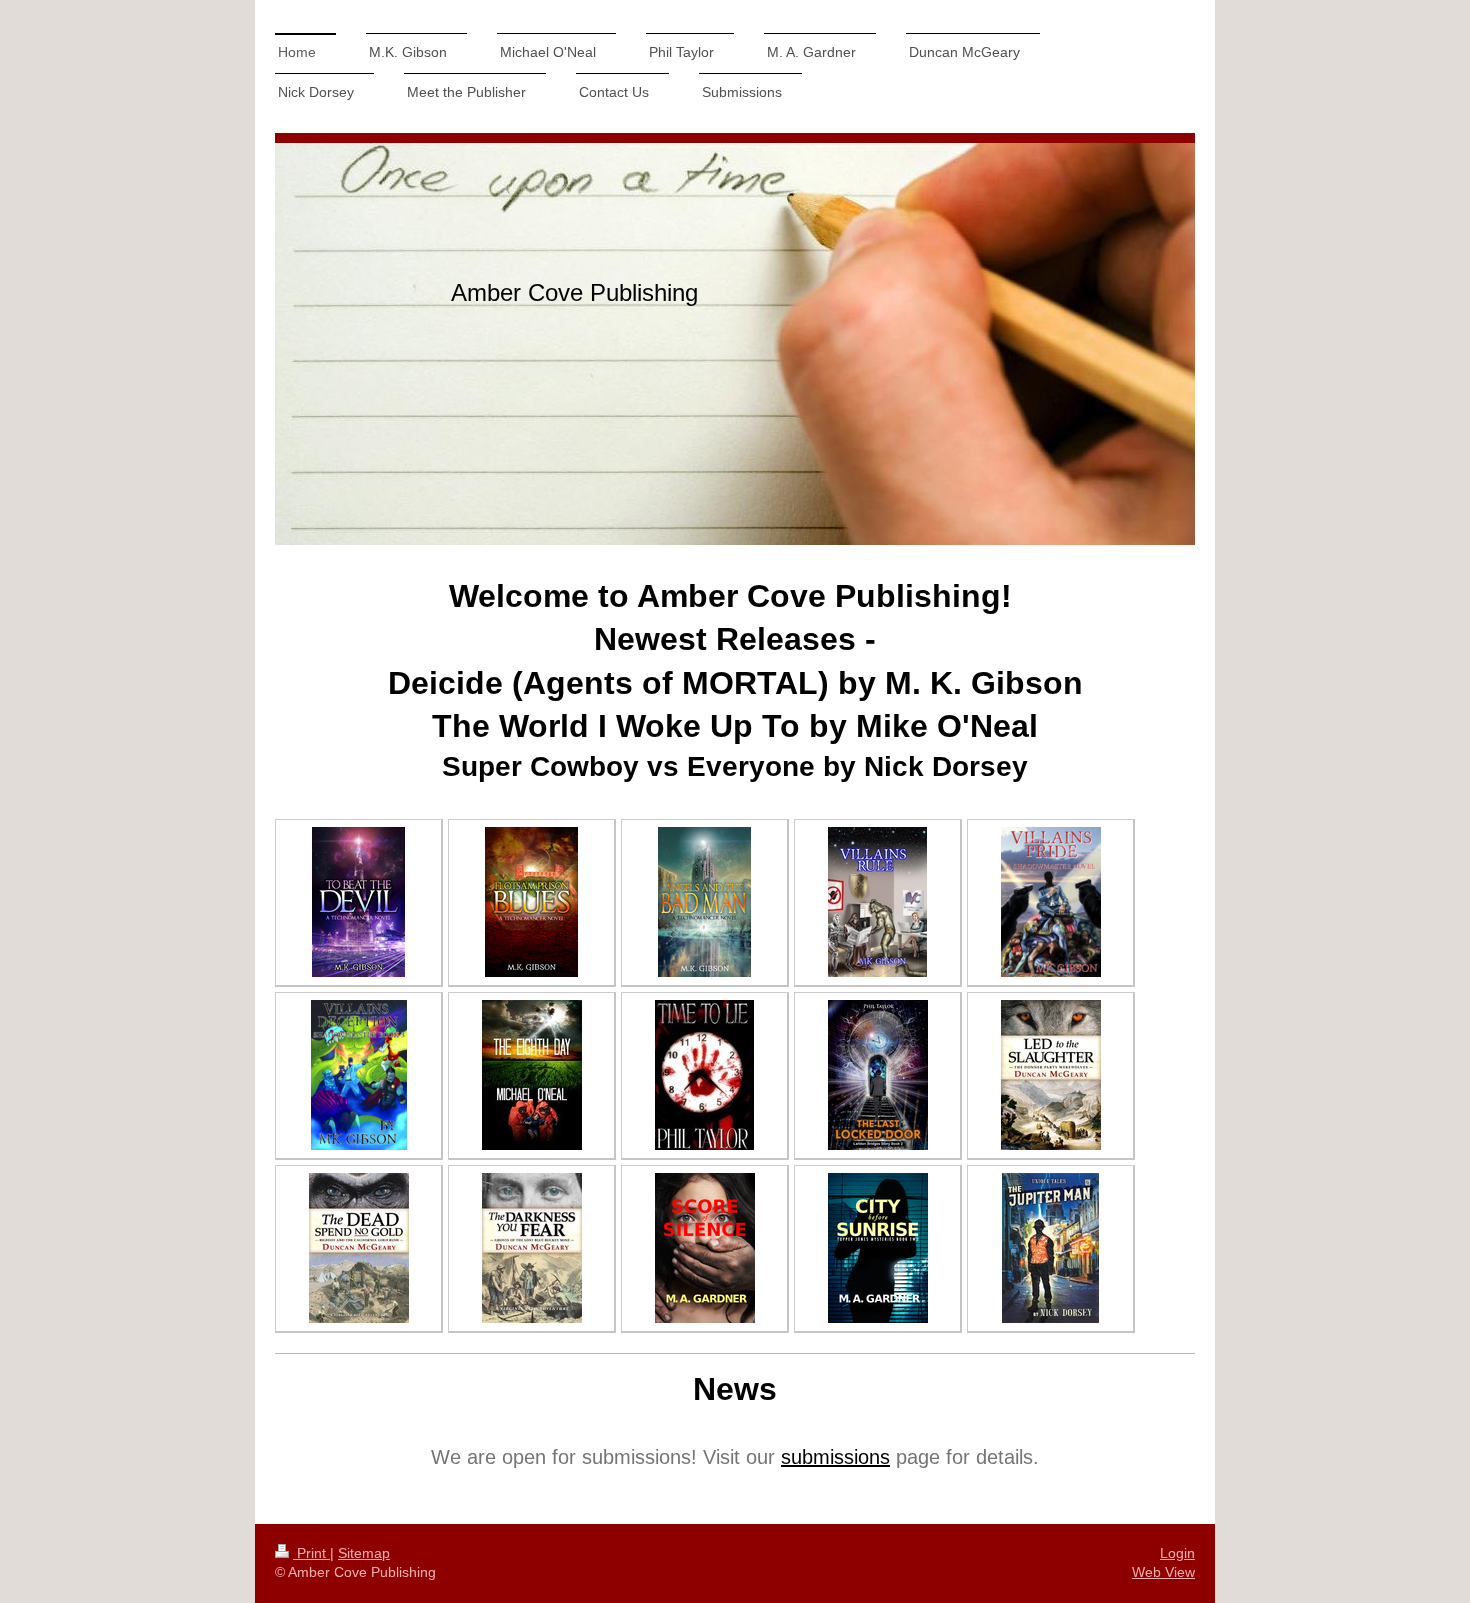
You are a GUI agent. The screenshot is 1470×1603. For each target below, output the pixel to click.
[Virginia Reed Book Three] (532, 1248)
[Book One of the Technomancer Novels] (358, 902)
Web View (1163, 1572)
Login (1177, 1553)
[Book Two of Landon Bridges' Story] (878, 1075)
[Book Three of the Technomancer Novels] (704, 902)
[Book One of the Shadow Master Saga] (877, 902)
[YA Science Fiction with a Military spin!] (532, 1075)
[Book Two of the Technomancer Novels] (531, 902)
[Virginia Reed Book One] (1051, 1075)
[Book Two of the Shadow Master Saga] (1051, 902)
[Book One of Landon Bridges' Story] (704, 1075)
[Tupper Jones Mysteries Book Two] (878, 1248)
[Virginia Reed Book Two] (359, 1248)
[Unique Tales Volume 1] (1050, 1248)
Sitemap (364, 1553)
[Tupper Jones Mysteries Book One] (705, 1248)
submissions (835, 1457)
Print (311, 1553)
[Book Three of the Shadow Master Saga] (359, 1075)
